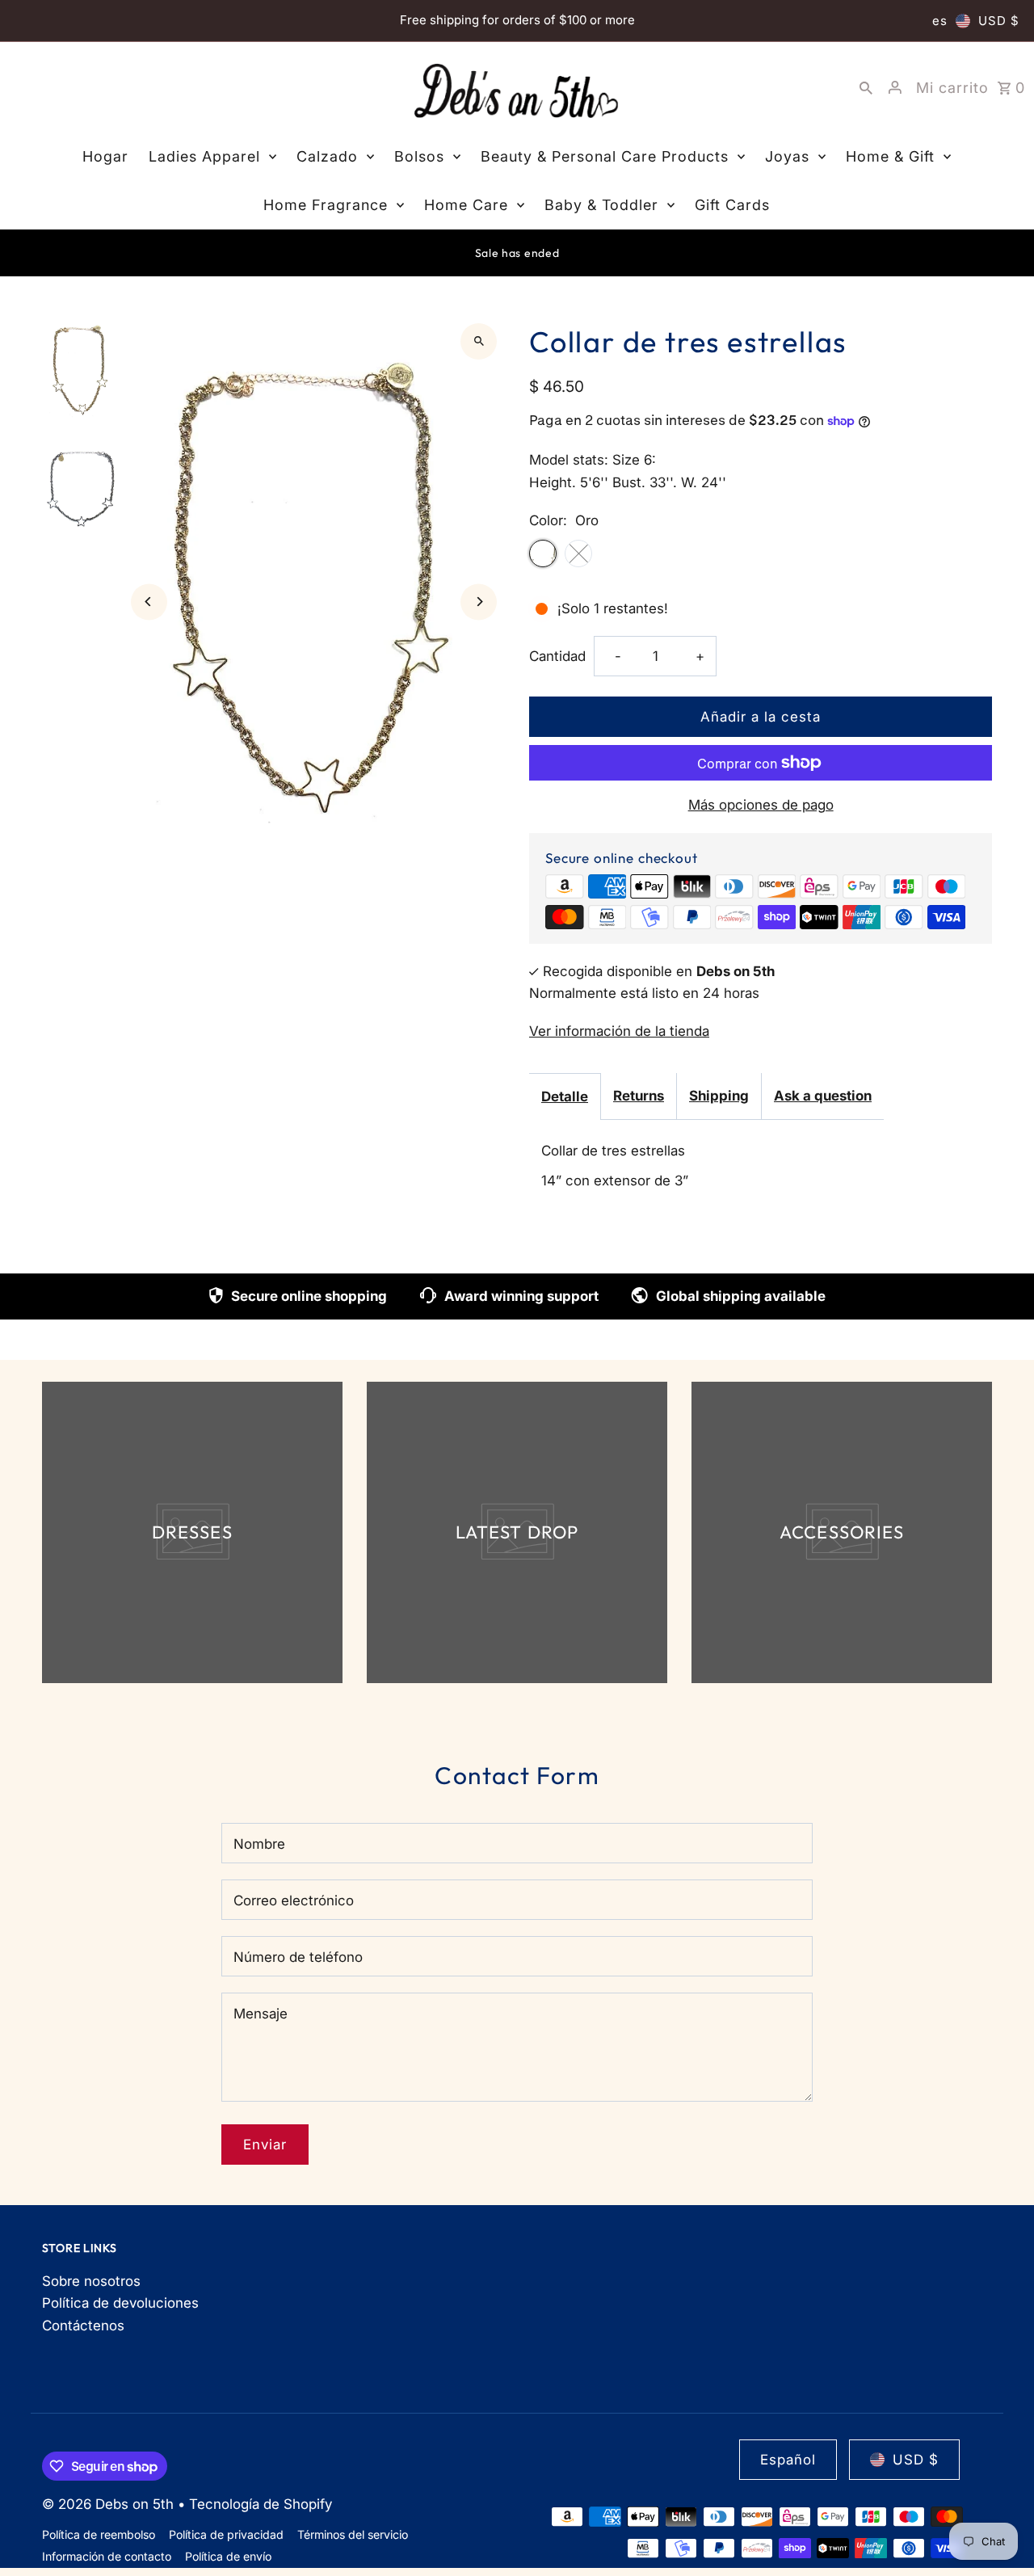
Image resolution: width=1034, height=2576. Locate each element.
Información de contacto (107, 2556)
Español (788, 2460)
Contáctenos (83, 2326)
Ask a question (823, 1096)
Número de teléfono (298, 1957)
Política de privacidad (226, 2534)
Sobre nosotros (91, 2281)
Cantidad (557, 656)
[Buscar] (866, 87)
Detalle (565, 1096)
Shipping (719, 1096)
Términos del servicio (353, 2534)
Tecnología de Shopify (261, 2504)
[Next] (479, 602)
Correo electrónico (294, 1900)
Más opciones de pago (761, 805)
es (940, 21)
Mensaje (261, 2014)
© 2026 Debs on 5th (110, 2504)
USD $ (999, 21)
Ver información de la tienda (619, 1031)
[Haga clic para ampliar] (479, 341)
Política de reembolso (99, 2534)
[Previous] (149, 602)
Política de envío (228, 2556)
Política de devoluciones (120, 2303)
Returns (639, 1096)
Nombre (259, 1844)
